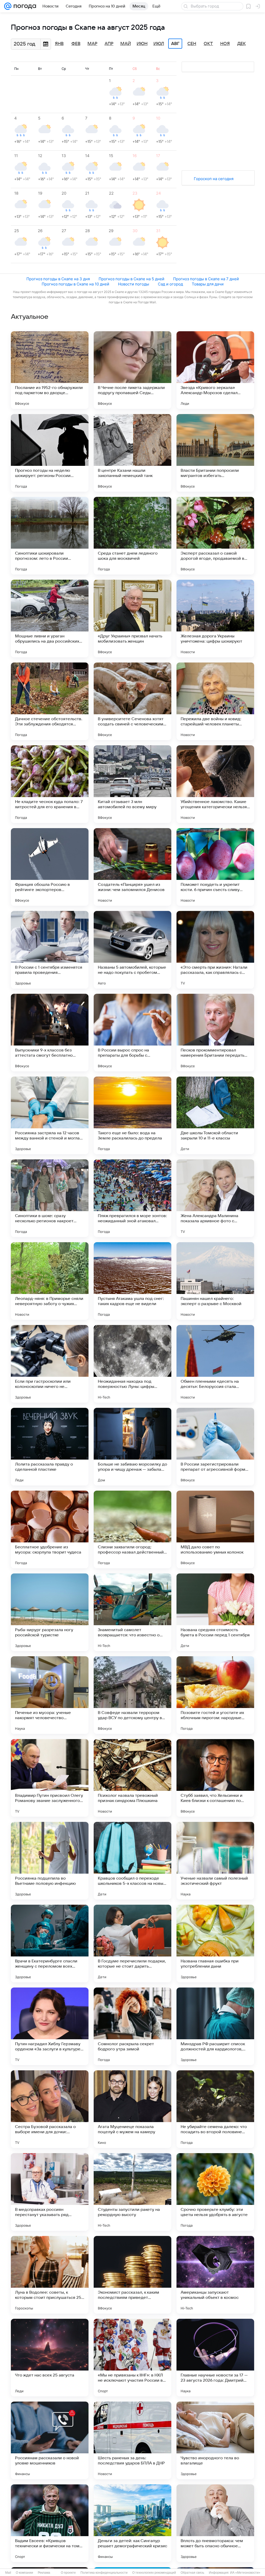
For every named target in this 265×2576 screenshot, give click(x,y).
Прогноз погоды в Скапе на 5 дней (131, 279)
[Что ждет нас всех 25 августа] (50, 2358)
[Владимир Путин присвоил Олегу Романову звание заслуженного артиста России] (50, 1778)
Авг (175, 44)
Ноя (225, 44)
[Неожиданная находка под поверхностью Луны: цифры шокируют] (132, 1364)
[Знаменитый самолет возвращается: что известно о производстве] (132, 1612)
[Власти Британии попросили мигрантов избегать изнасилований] (215, 453)
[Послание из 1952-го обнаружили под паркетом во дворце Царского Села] (50, 370)
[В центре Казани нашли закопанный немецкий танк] (132, 453)
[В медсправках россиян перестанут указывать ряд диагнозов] (50, 2192)
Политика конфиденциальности (104, 2573)
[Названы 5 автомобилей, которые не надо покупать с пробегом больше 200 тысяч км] (132, 950)
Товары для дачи (208, 284)
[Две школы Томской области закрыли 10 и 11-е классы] (215, 1115)
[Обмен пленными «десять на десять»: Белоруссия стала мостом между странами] (215, 1364)
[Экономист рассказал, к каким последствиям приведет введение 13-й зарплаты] (132, 2275)
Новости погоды (134, 284)
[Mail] (8, 6)
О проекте (68, 2573)
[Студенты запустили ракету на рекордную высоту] (132, 2192)
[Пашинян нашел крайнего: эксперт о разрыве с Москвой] (215, 1281)
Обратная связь (192, 2573)
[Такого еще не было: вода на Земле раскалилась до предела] (132, 1115)
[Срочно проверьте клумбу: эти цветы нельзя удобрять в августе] (215, 2192)
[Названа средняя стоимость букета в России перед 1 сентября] (215, 1612)
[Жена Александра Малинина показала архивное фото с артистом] (215, 1198)
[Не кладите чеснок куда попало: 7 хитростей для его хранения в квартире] (50, 784)
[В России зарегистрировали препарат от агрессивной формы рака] (215, 1447)
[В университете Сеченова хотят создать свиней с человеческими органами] (132, 701)
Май (126, 44)
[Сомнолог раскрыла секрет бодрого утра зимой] (132, 2026)
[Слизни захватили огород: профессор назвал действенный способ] (132, 1529)
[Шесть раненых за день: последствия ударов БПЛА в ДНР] (132, 2440)
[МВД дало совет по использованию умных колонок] (215, 1529)
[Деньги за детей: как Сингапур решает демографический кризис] (132, 2523)
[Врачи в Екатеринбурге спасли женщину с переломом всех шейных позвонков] (50, 1944)
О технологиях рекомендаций (154, 2573)
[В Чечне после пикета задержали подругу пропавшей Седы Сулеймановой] (132, 370)
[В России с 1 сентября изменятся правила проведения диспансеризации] (50, 950)
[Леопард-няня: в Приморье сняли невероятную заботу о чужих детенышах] (50, 1281)
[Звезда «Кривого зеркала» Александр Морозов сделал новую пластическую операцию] (215, 370)
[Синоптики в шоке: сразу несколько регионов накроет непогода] (50, 1198)
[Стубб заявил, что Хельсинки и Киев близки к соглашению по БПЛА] (215, 1778)
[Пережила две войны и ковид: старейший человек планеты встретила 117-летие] (215, 701)
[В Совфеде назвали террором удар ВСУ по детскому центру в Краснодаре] (132, 1695)
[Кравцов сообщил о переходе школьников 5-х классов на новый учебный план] (132, 1861)
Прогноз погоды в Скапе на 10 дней (75, 284)
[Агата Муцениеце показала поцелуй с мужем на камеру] (132, 2109)
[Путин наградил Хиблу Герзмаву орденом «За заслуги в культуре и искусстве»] (50, 2026)
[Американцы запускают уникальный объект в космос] (215, 2275)
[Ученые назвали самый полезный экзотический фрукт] (215, 1861)
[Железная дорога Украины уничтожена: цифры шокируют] (215, 619)
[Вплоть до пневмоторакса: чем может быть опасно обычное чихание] (215, 2523)
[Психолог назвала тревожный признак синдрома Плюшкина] (132, 1778)
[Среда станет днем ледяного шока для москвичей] (132, 536)
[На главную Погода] (24, 6)
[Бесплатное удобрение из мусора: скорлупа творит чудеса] (50, 1529)
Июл (159, 44)
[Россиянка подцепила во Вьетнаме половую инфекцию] (50, 1861)
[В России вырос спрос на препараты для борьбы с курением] (132, 1033)
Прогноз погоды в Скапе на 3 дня (58, 279)
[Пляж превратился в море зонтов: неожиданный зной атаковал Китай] (132, 1198)
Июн (142, 44)
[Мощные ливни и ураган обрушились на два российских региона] (50, 619)
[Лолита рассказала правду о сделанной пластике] (50, 1447)
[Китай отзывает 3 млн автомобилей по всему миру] (132, 784)
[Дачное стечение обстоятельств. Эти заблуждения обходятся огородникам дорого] (50, 701)
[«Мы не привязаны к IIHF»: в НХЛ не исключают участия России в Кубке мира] (132, 2358)
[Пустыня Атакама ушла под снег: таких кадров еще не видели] (132, 1281)
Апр (109, 44)
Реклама (44, 2573)
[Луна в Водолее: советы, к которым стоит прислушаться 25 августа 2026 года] (50, 2275)
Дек (242, 44)
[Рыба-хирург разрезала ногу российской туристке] (50, 1612)
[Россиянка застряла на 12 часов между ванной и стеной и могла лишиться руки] (50, 1115)
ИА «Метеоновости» (245, 2573)
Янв (59, 44)
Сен (192, 44)
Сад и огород (170, 284)
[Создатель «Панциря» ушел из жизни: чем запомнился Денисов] (132, 867)
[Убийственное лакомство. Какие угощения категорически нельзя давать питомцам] (215, 784)
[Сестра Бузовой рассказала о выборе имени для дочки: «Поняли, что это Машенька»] (50, 2109)
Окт (208, 44)
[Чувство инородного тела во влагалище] (215, 2440)
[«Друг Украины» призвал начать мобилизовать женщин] (132, 619)
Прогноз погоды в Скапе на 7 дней (206, 279)
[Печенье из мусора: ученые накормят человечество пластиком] (50, 1695)
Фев (76, 44)
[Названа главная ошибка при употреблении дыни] (215, 1944)
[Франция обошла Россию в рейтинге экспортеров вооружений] (50, 867)
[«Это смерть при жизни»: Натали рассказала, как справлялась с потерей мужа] (215, 950)
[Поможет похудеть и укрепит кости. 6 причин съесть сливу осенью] (215, 867)
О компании (24, 2573)
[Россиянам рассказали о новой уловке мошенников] (50, 2440)
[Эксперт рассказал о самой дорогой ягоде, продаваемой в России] (215, 536)
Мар (92, 44)
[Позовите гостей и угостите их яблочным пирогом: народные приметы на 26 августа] (215, 1695)
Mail (8, 2573)
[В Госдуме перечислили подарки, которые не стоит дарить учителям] (132, 1944)
